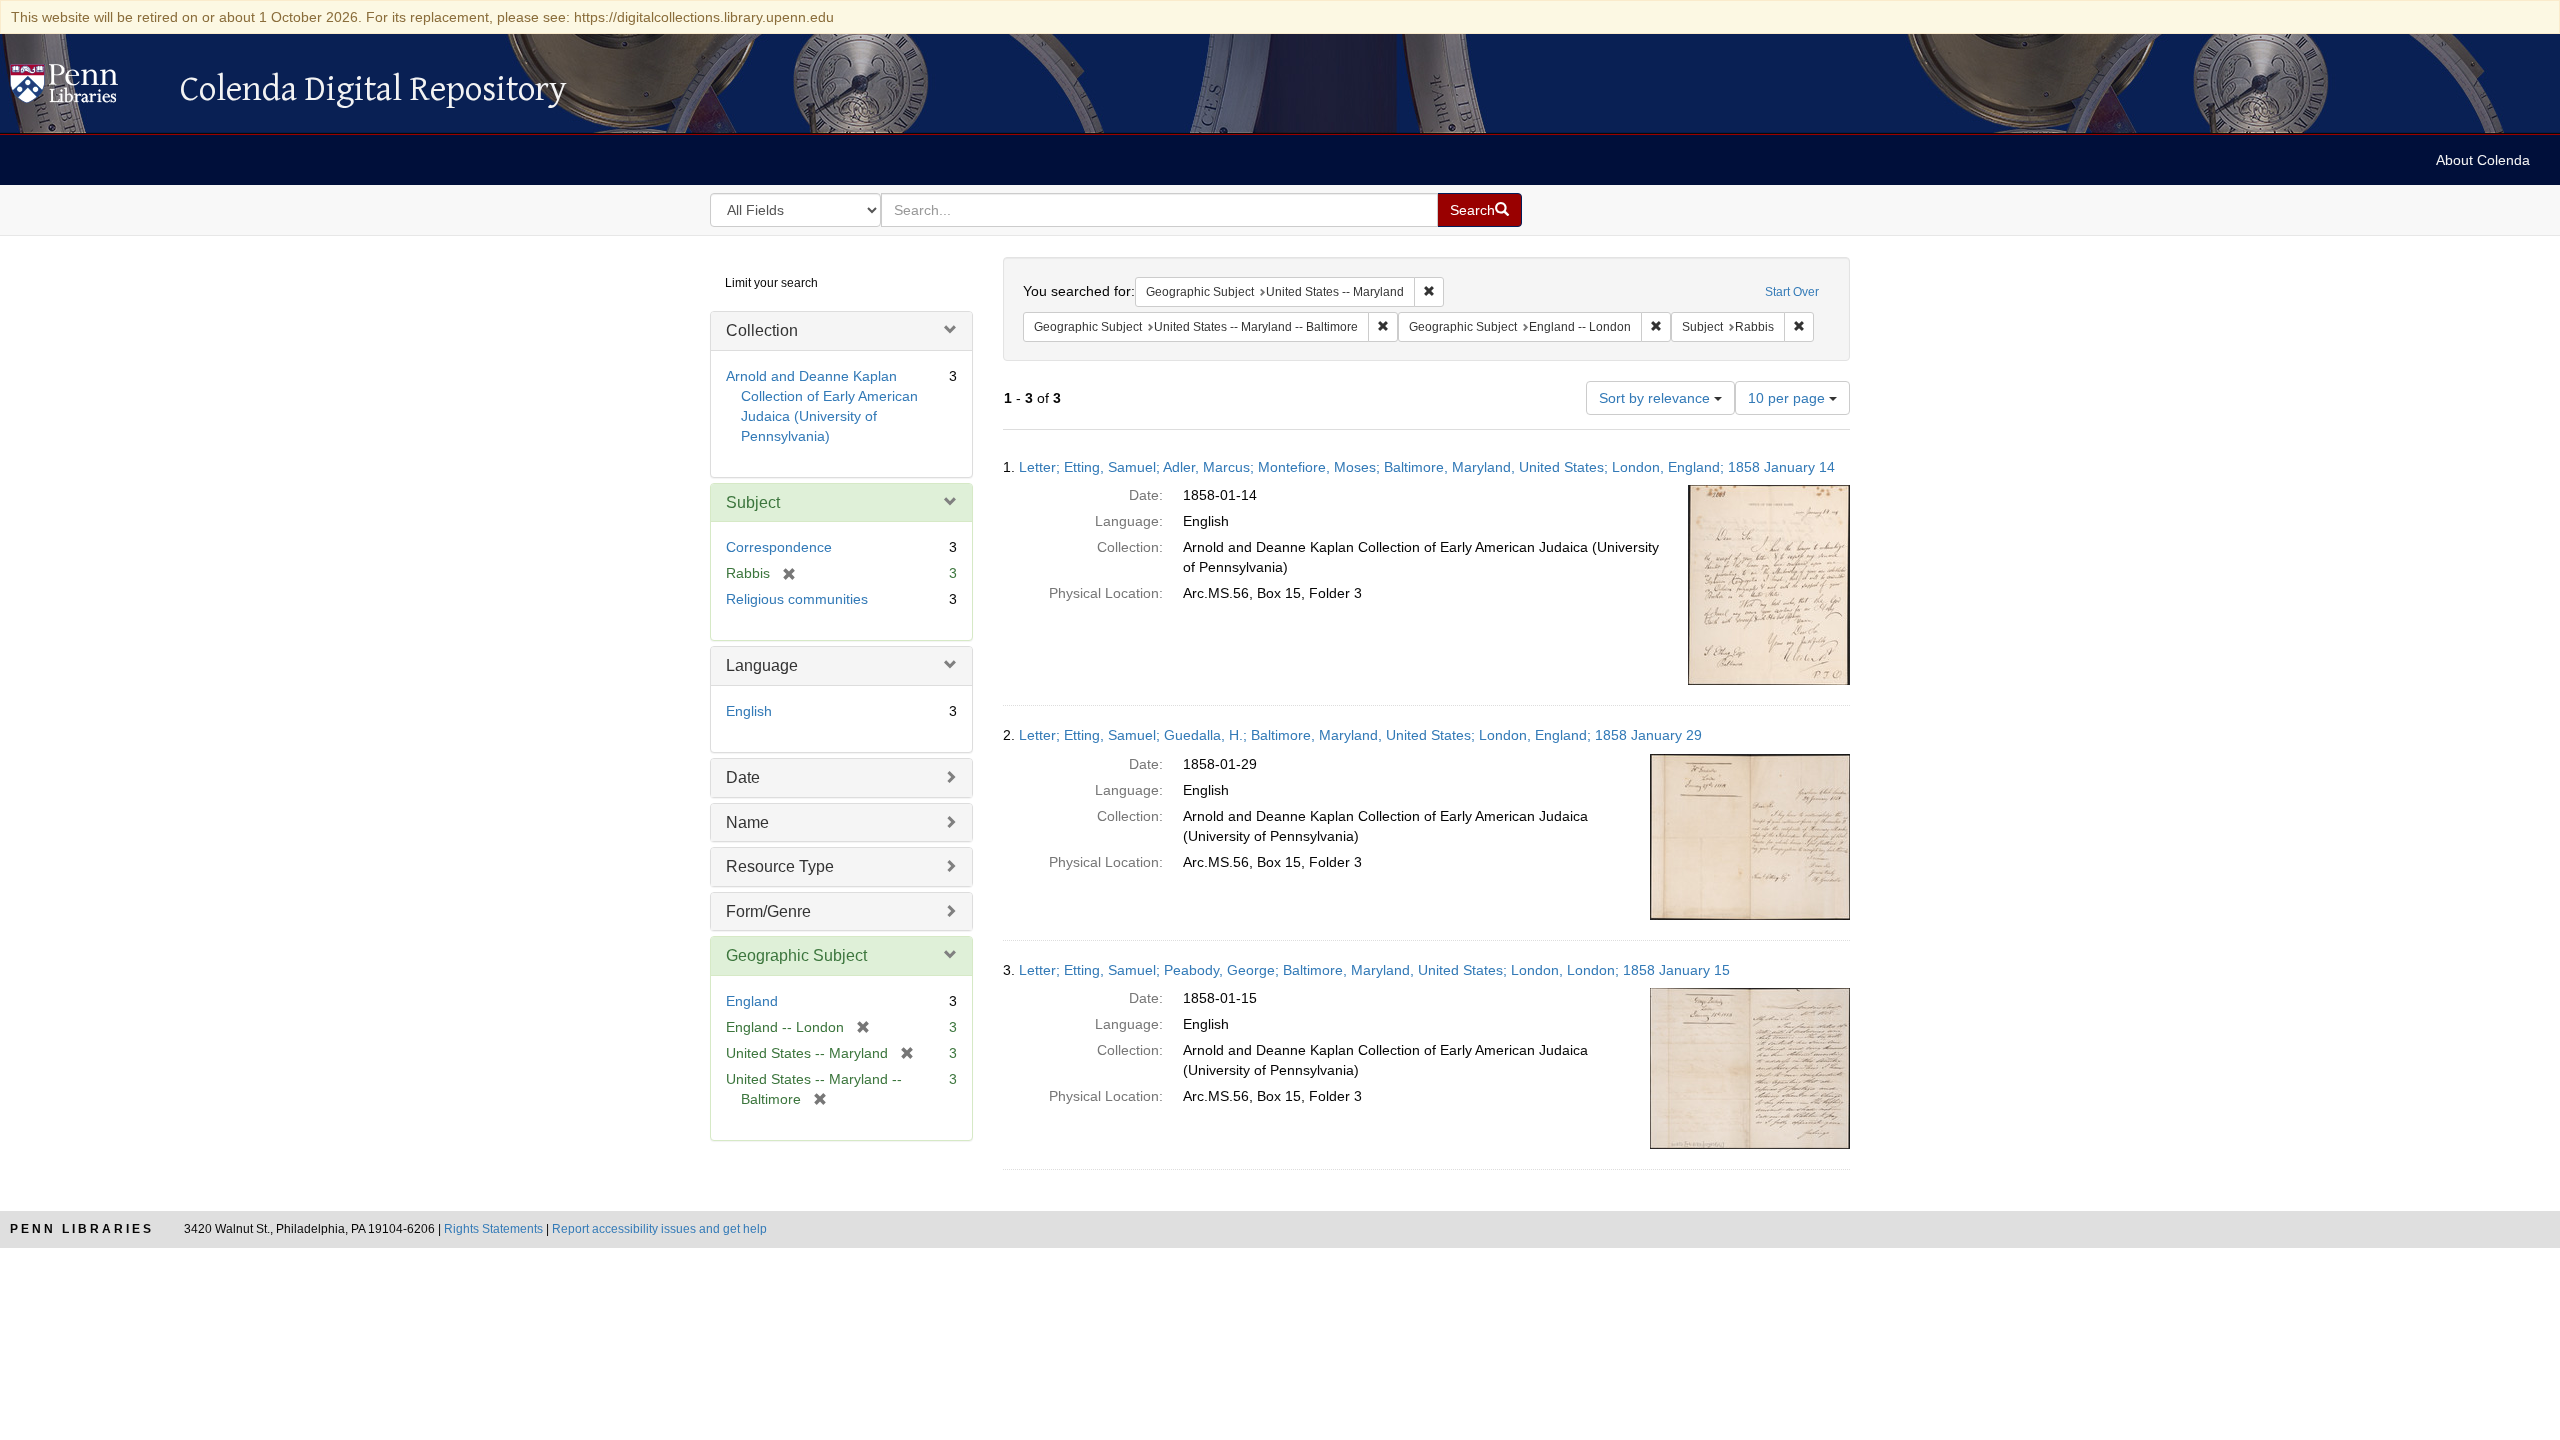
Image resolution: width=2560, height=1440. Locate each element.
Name (747, 822)
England (752, 1001)
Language (762, 665)
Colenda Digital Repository (85, 89)
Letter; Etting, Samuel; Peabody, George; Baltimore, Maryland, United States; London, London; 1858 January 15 (1374, 970)
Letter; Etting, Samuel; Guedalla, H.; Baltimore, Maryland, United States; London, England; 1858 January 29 (1360, 735)
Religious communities (797, 599)
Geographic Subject (796, 955)
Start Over (1792, 292)
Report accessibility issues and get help (659, 1229)
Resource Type (780, 866)
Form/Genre (768, 911)
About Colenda (2483, 160)
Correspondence (779, 547)
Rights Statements (493, 1229)
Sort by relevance (1656, 398)
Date (743, 777)
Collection (762, 330)
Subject (753, 502)
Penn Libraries (82, 1229)
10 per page (1788, 398)
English (749, 711)
